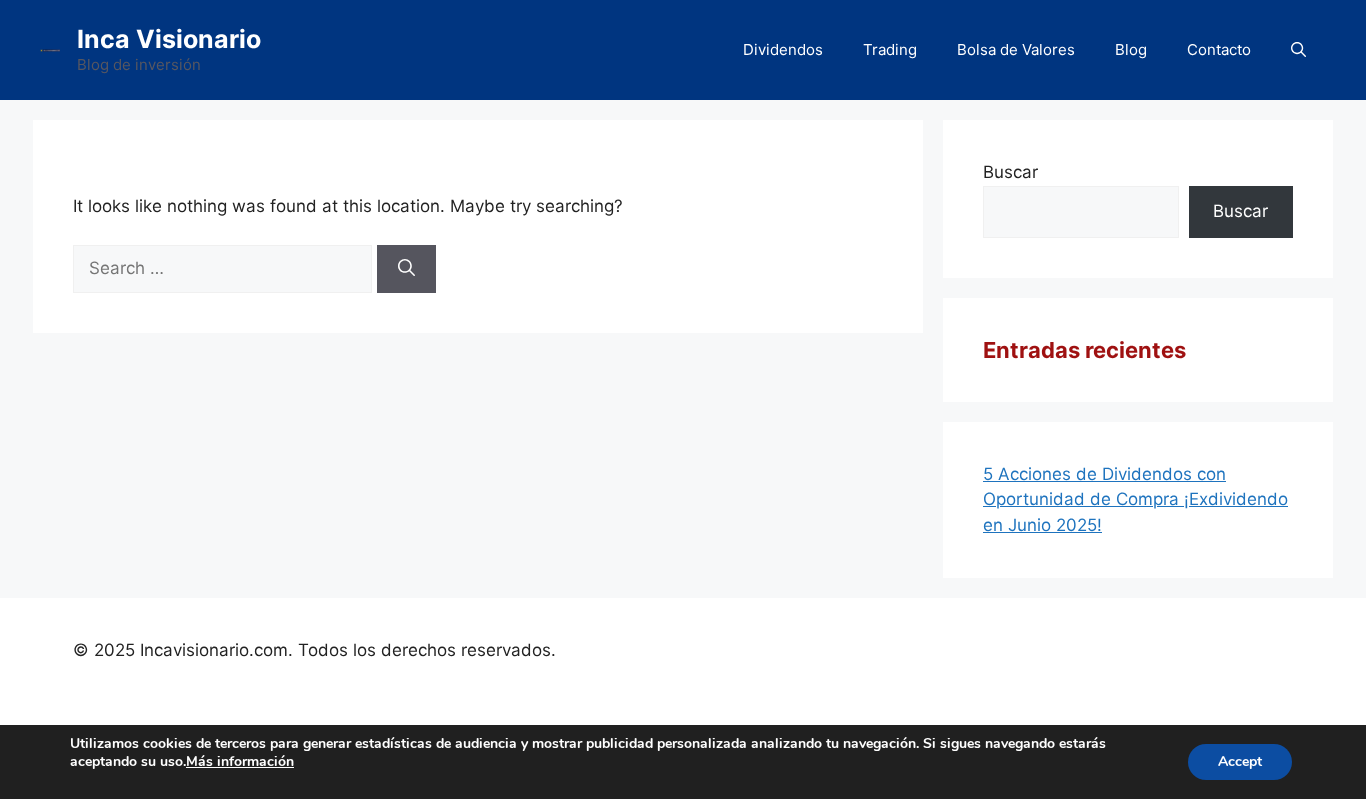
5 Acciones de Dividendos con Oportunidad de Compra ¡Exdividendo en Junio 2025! (1135, 499)
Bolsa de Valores (1016, 49)
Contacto (1219, 49)
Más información (240, 761)
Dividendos (783, 49)
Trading (890, 49)
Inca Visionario (169, 39)
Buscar (1010, 172)
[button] (1298, 50)
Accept (1240, 761)
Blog (1131, 49)
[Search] (406, 269)
